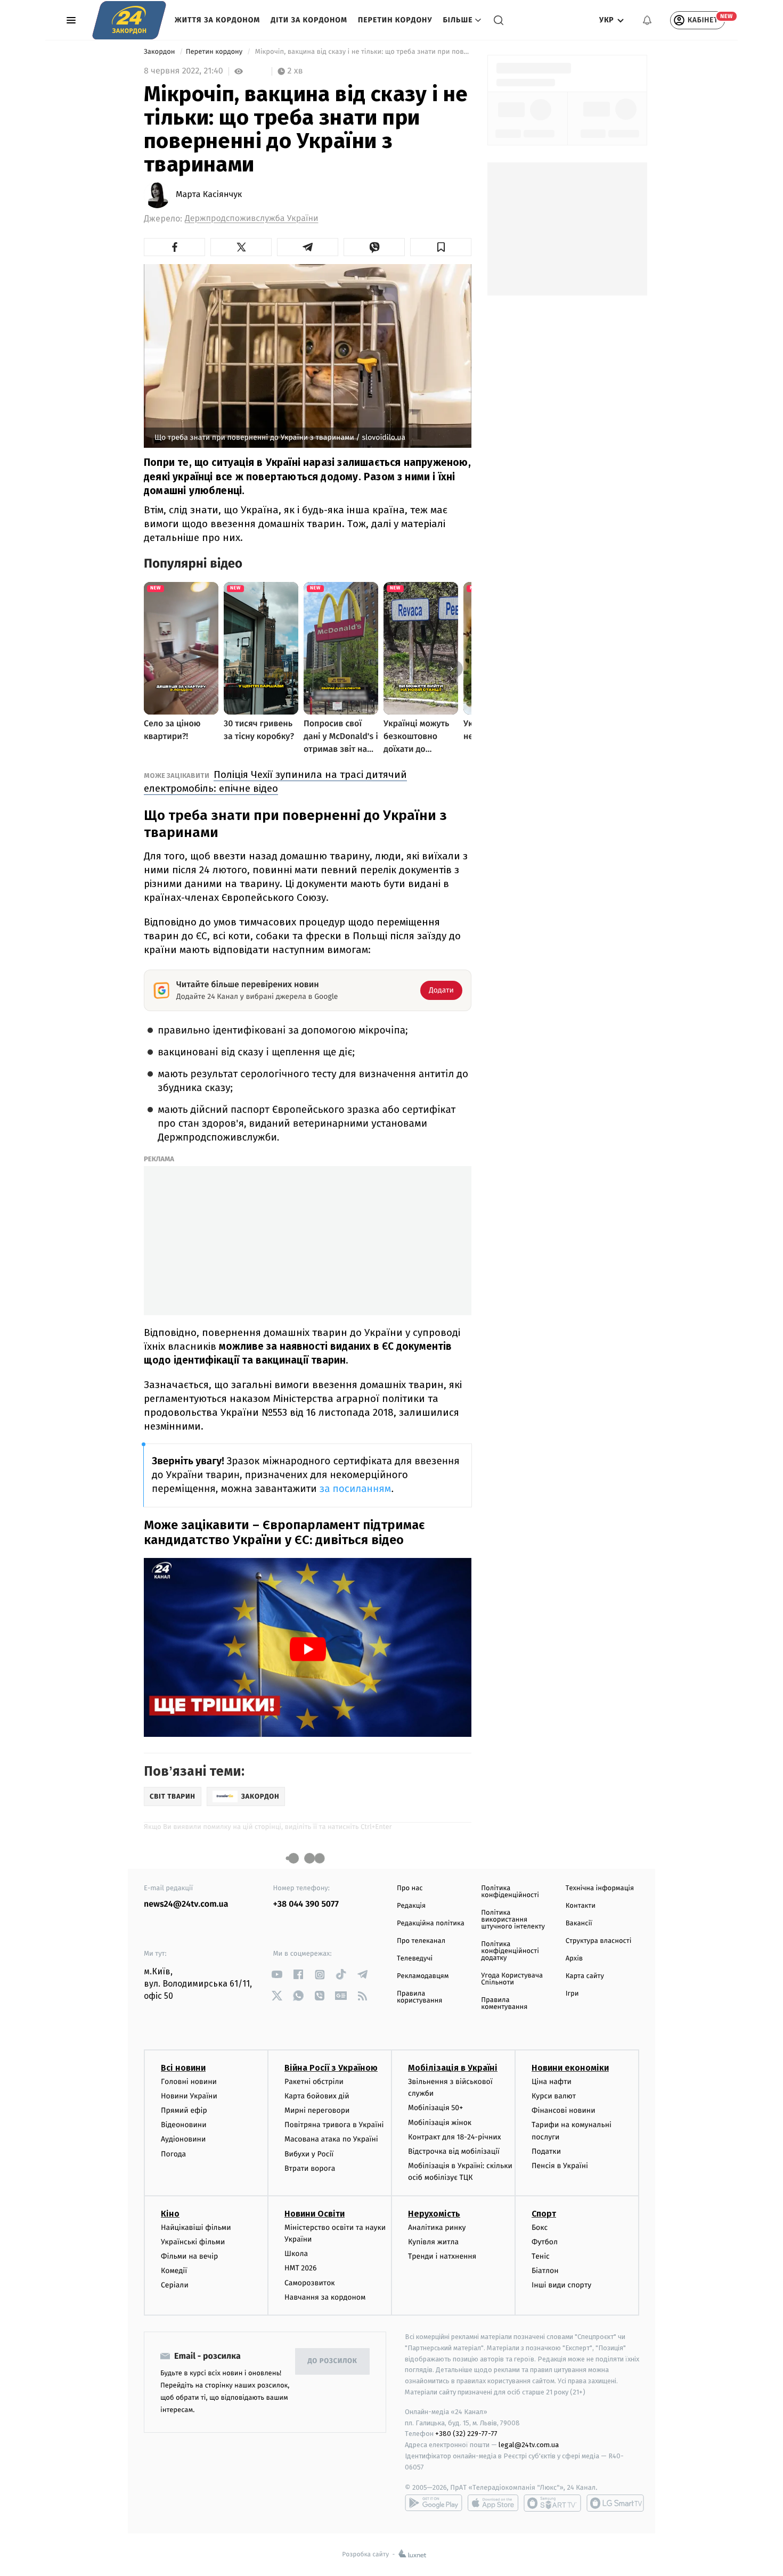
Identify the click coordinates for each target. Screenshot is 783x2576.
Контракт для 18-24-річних (454, 2137)
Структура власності (599, 1941)
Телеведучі (415, 1959)
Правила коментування (504, 2004)
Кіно (170, 2214)
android (434, 2503)
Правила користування (419, 1997)
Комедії (174, 2271)
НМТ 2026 (301, 2268)
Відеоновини (184, 2125)
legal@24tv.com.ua (529, 2445)
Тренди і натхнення (442, 2256)
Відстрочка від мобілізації (454, 2151)
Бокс (540, 2228)
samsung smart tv (615, 2503)
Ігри (572, 1994)
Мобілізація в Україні (453, 2068)
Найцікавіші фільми (196, 2228)
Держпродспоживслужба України (251, 219)
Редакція (411, 1906)
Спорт (544, 2214)
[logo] (129, 20)
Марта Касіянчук (209, 195)
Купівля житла (433, 2242)
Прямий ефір (184, 2110)
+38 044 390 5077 (306, 1904)
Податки (546, 2151)
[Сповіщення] (647, 20)
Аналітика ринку (437, 2228)
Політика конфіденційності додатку (510, 1951)
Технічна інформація (600, 1888)
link (277, 1975)
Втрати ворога (310, 2168)
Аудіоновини (183, 2139)
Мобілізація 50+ (435, 2108)
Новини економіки (570, 2068)
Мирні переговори (317, 2110)
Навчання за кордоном (325, 2297)
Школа (296, 2254)
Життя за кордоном (217, 20)
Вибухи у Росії (309, 2154)
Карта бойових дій (317, 2096)
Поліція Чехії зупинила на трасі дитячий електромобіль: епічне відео (275, 781)
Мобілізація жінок (440, 2123)
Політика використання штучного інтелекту (513, 1920)
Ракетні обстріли (314, 2082)
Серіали (175, 2285)
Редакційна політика (431, 1923)
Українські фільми (193, 2242)
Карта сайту (585, 1976)
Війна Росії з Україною (331, 2068)
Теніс (541, 2256)
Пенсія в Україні (560, 2166)
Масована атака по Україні (331, 2139)
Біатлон (545, 2271)
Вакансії (579, 1923)
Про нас (410, 1888)
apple (493, 2503)
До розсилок (333, 2361)
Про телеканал (421, 1941)
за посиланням (356, 1489)
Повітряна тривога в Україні (334, 2125)
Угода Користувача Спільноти (512, 1979)
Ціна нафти (552, 2082)
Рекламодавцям (423, 1976)
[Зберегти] (441, 247)
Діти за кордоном (309, 20)
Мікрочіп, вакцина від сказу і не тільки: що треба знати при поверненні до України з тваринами (362, 52)
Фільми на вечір (189, 2256)
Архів (574, 1959)
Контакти (581, 1906)
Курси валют (554, 2096)
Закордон (160, 52)
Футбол (545, 2242)
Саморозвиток (310, 2283)
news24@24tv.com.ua (186, 1904)
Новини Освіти (315, 2214)
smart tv (552, 2503)
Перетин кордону (395, 20)
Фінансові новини (564, 2110)
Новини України (189, 2096)
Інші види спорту (561, 2285)
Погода (173, 2154)
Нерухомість (434, 2214)
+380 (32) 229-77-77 (466, 2434)
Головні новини (189, 2082)
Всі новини (183, 2068)
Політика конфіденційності (510, 1892)
